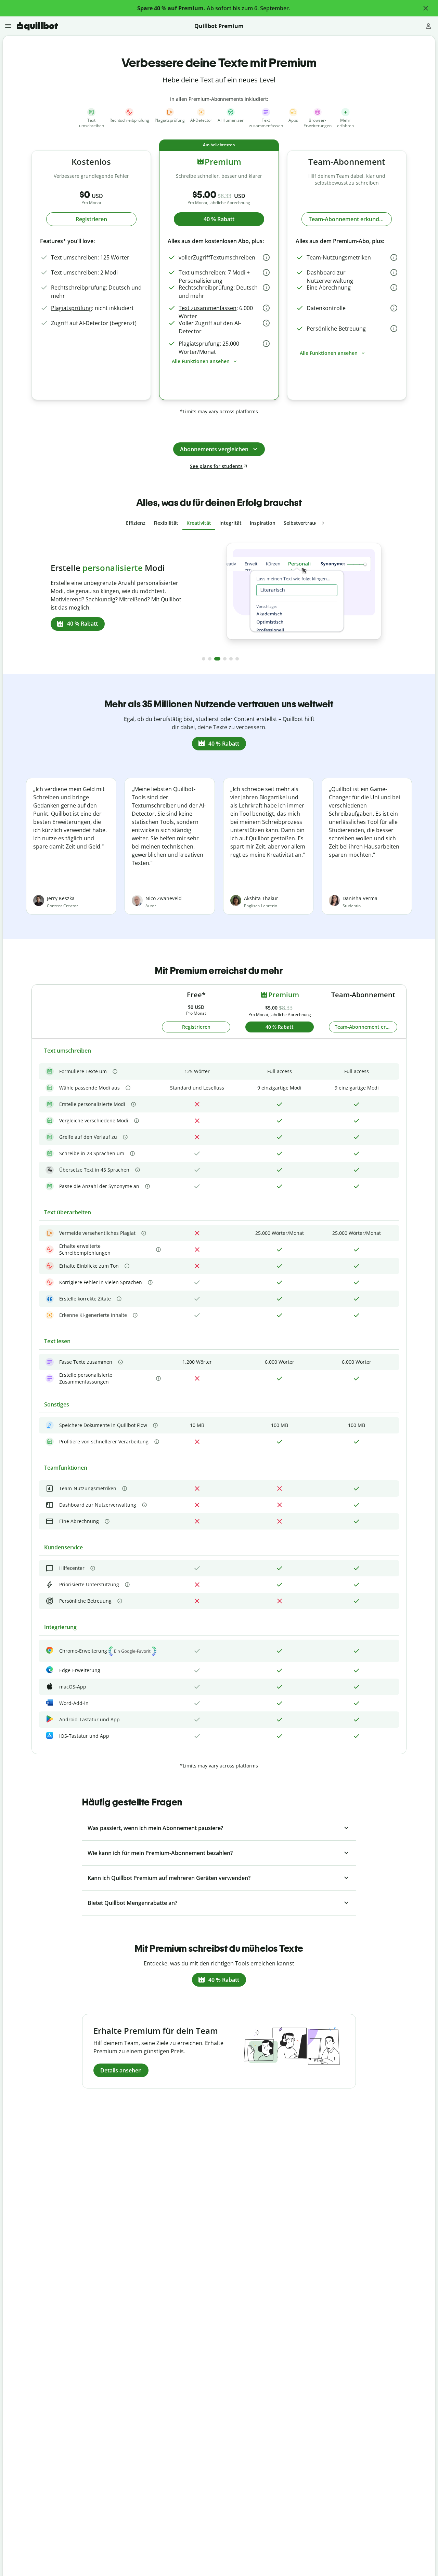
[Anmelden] (428, 26)
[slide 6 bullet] (237, 659)
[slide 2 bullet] (210, 659)
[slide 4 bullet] (225, 659)
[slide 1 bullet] (204, 659)
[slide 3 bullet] (217, 659)
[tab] (136, 523)
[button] (426, 8)
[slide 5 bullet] (231, 659)
